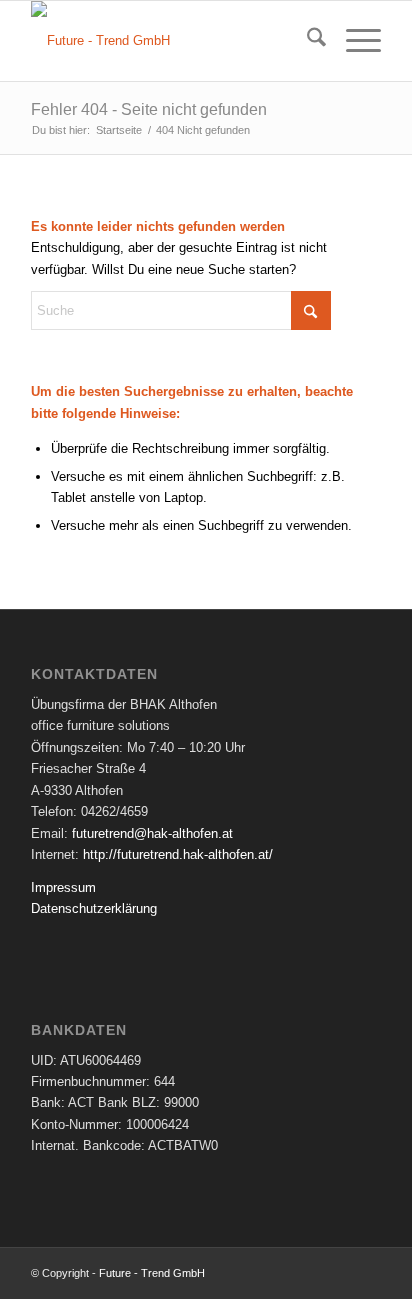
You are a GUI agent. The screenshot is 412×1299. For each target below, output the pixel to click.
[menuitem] (306, 41)
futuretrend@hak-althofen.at (152, 833)
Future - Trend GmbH (152, 1273)
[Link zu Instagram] (366, 1273)
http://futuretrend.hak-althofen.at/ (178, 854)
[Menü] (353, 41)
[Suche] (306, 41)
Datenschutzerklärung (94, 908)
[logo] (171, 41)
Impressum (63, 887)
